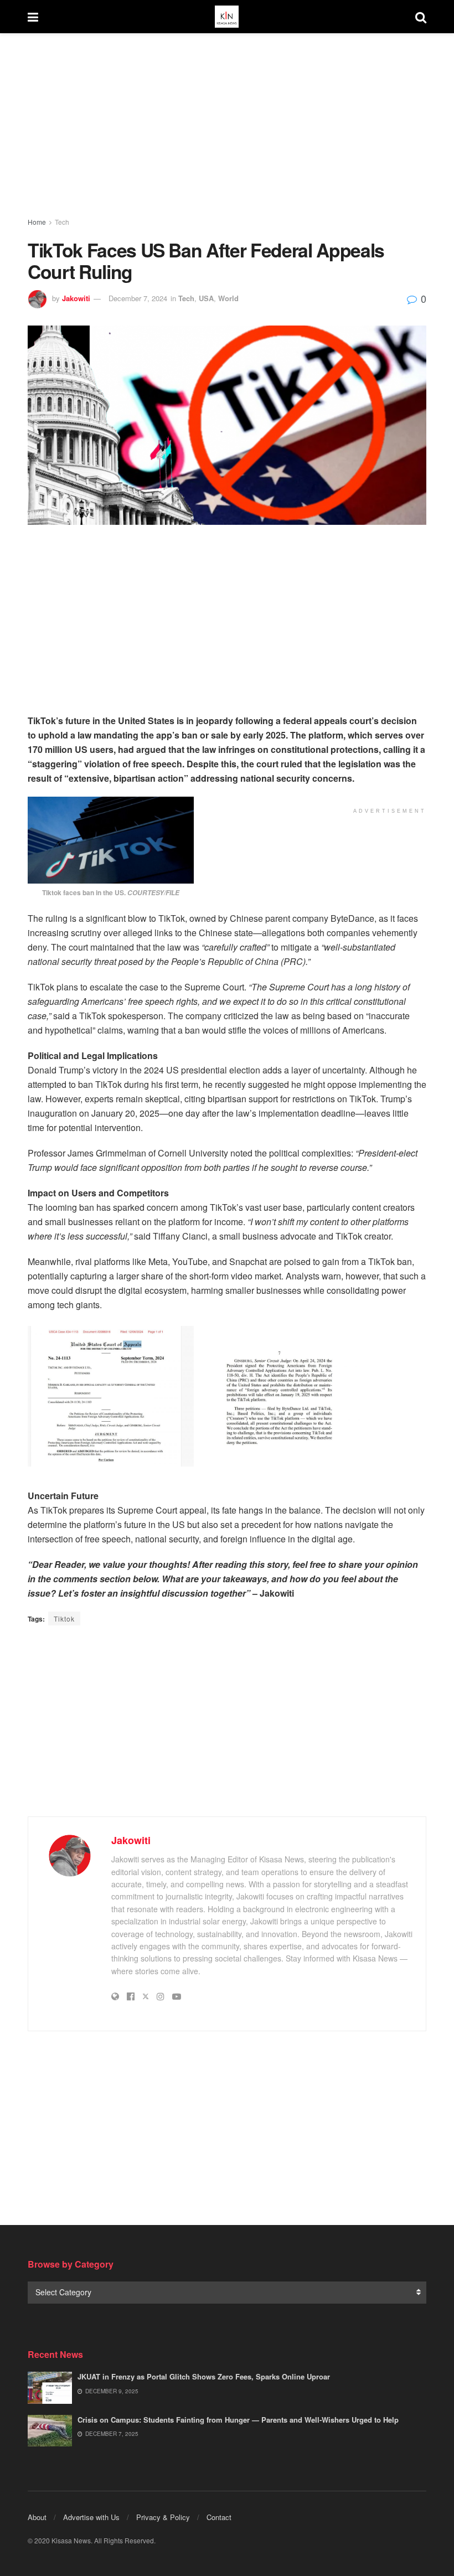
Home (37, 222)
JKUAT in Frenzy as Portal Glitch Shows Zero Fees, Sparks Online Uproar (204, 2376)
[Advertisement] (227, 127)
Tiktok (64, 1619)
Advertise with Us (91, 2517)
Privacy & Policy (163, 2517)
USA (206, 298)
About (37, 2517)
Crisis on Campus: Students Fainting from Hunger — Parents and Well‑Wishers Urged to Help (238, 2420)
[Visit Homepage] (226, 17)
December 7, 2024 (138, 298)
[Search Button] (421, 17)
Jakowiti (76, 298)
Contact (219, 2517)
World (228, 298)
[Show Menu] (33, 17)
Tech (62, 222)
